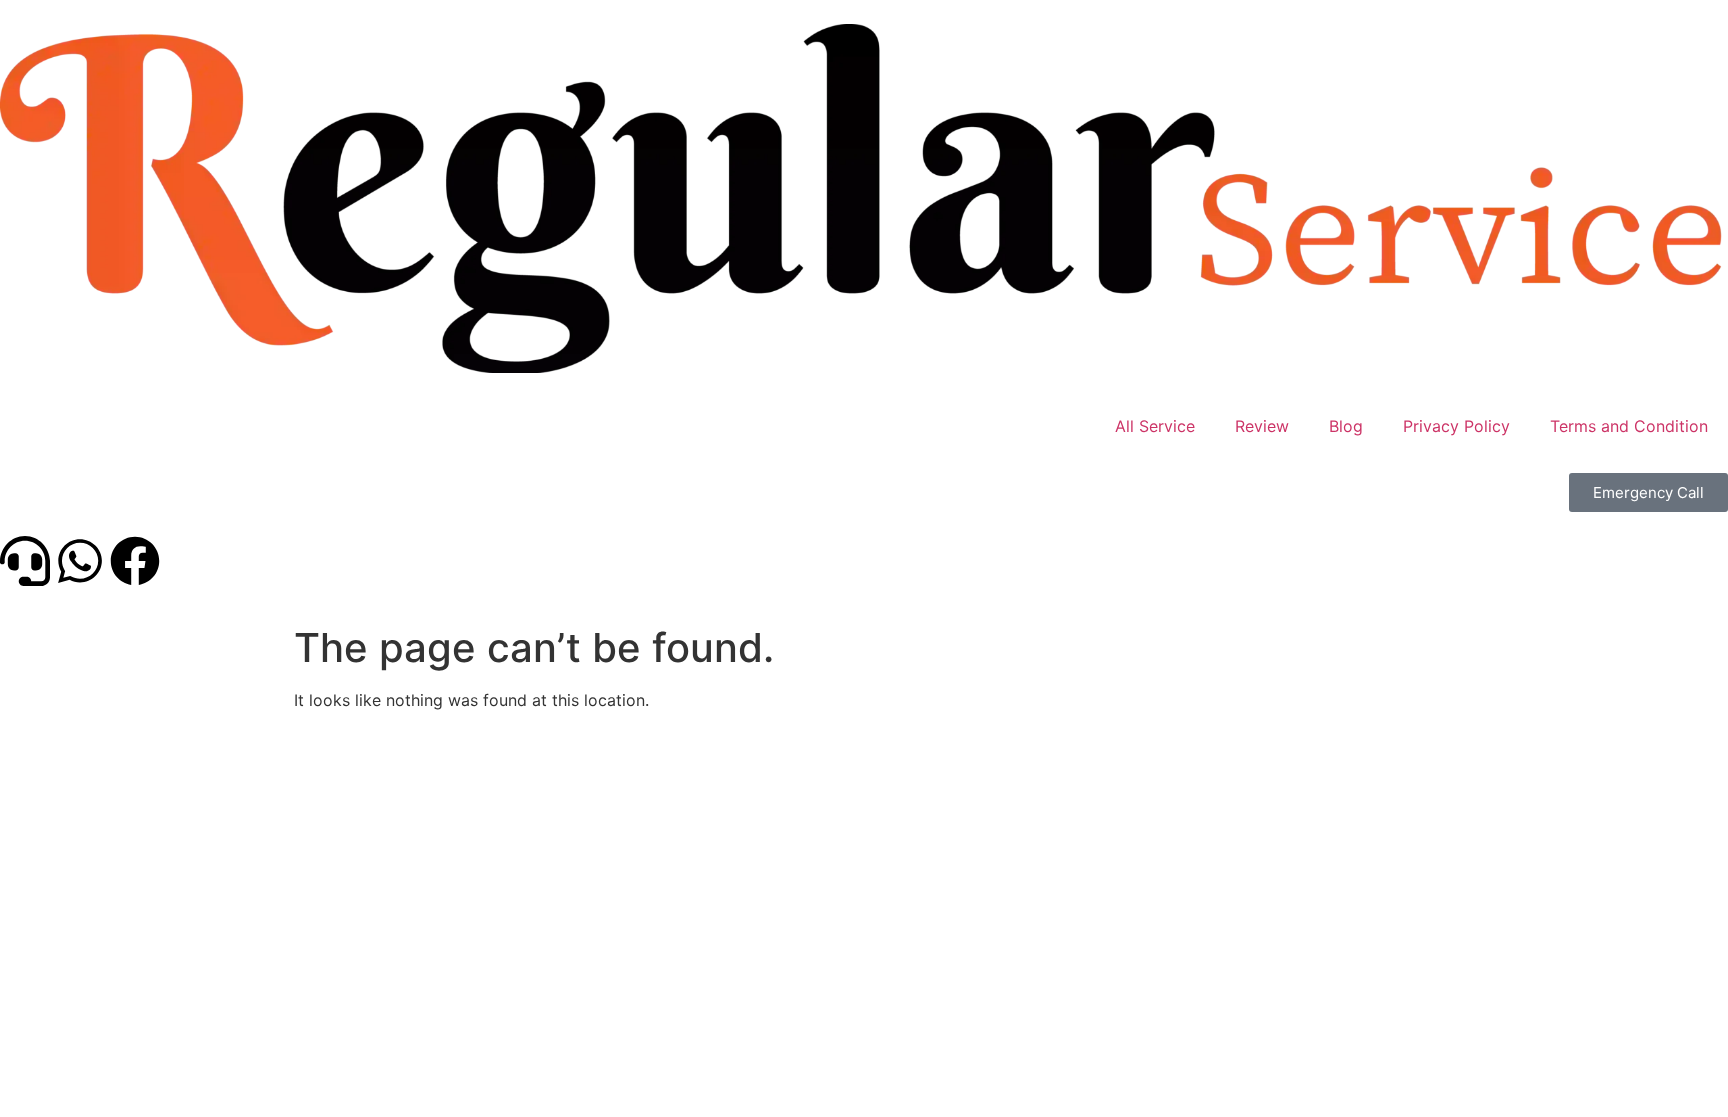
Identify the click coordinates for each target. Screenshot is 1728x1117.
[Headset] (25, 561)
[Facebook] (135, 561)
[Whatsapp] (80, 561)
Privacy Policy (1456, 426)
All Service (1155, 426)
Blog (1346, 426)
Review (1262, 426)
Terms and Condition (1629, 426)
